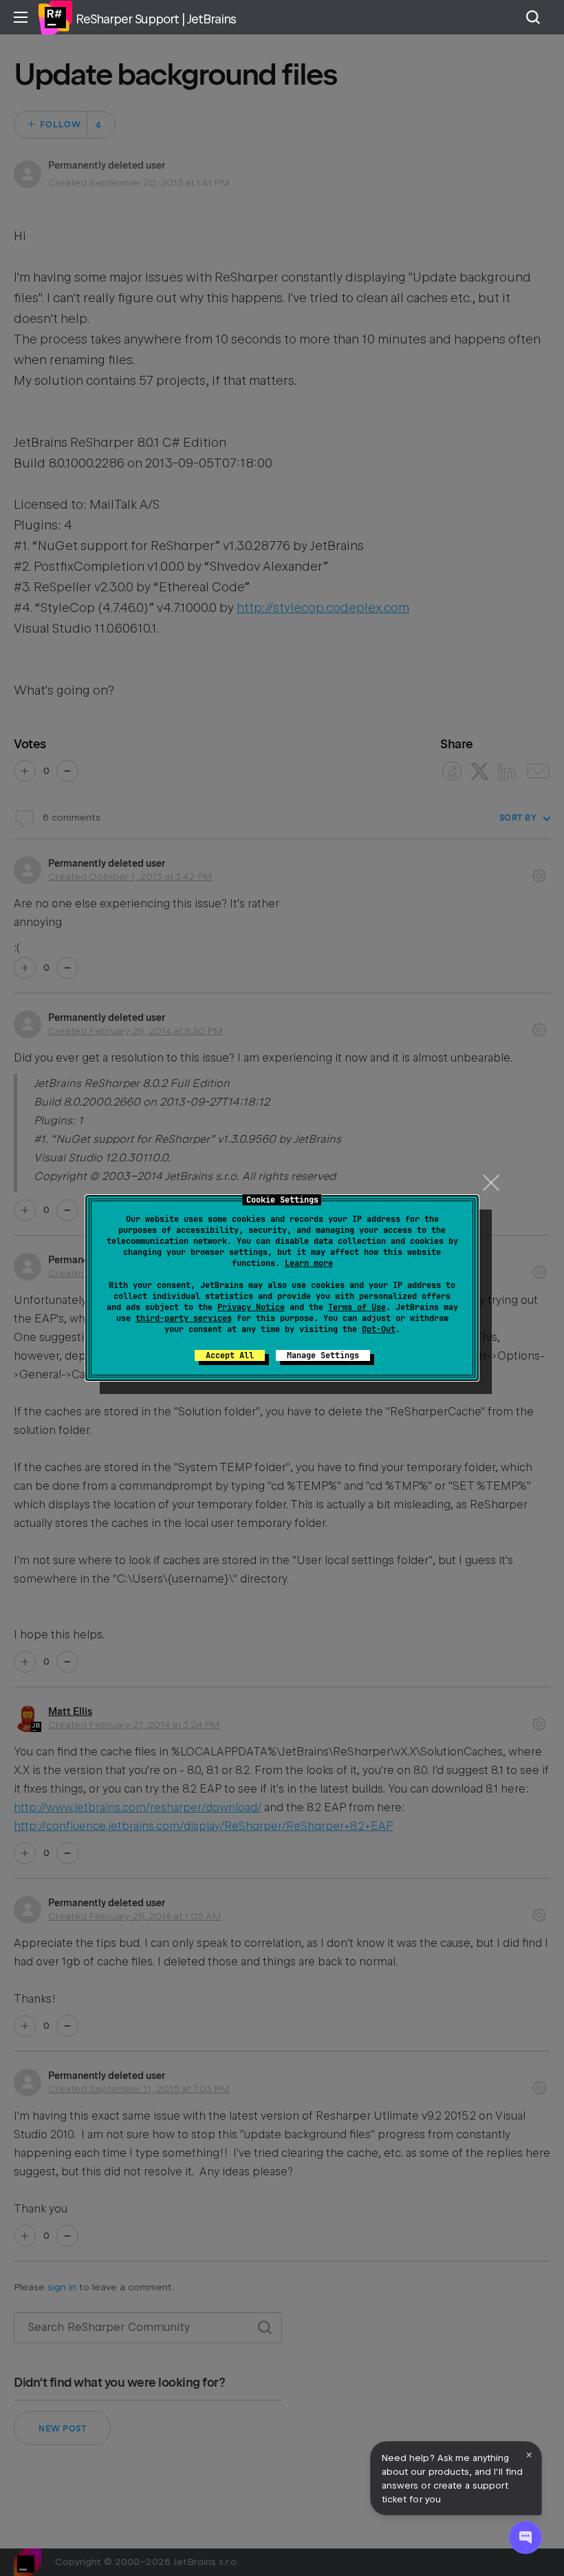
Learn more (309, 1263)
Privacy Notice (251, 1307)
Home (55, 17)
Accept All (230, 1355)
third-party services (184, 1318)
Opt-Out (379, 1329)
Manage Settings (323, 1355)
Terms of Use (357, 1307)
